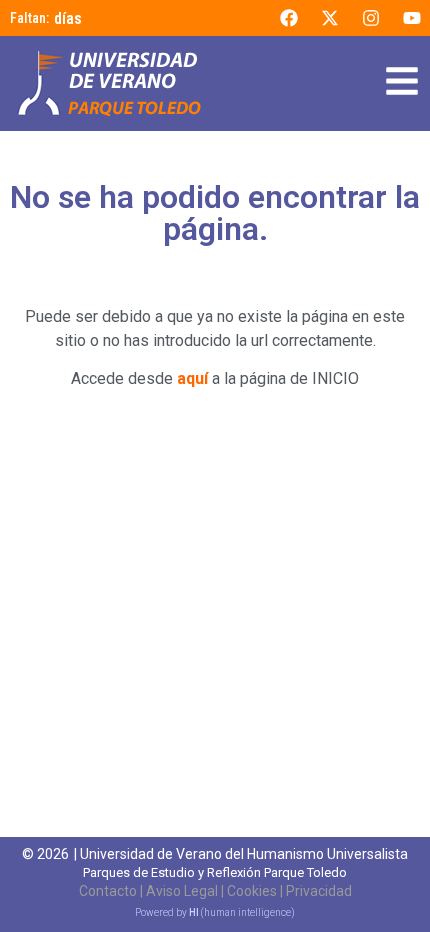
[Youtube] (412, 18)
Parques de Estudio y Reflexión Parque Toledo (215, 872)
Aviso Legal (182, 891)
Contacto (108, 891)
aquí (192, 378)
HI (194, 912)
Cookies (252, 891)
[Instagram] (371, 18)
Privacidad (319, 891)
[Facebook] (289, 18)
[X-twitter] (330, 18)
